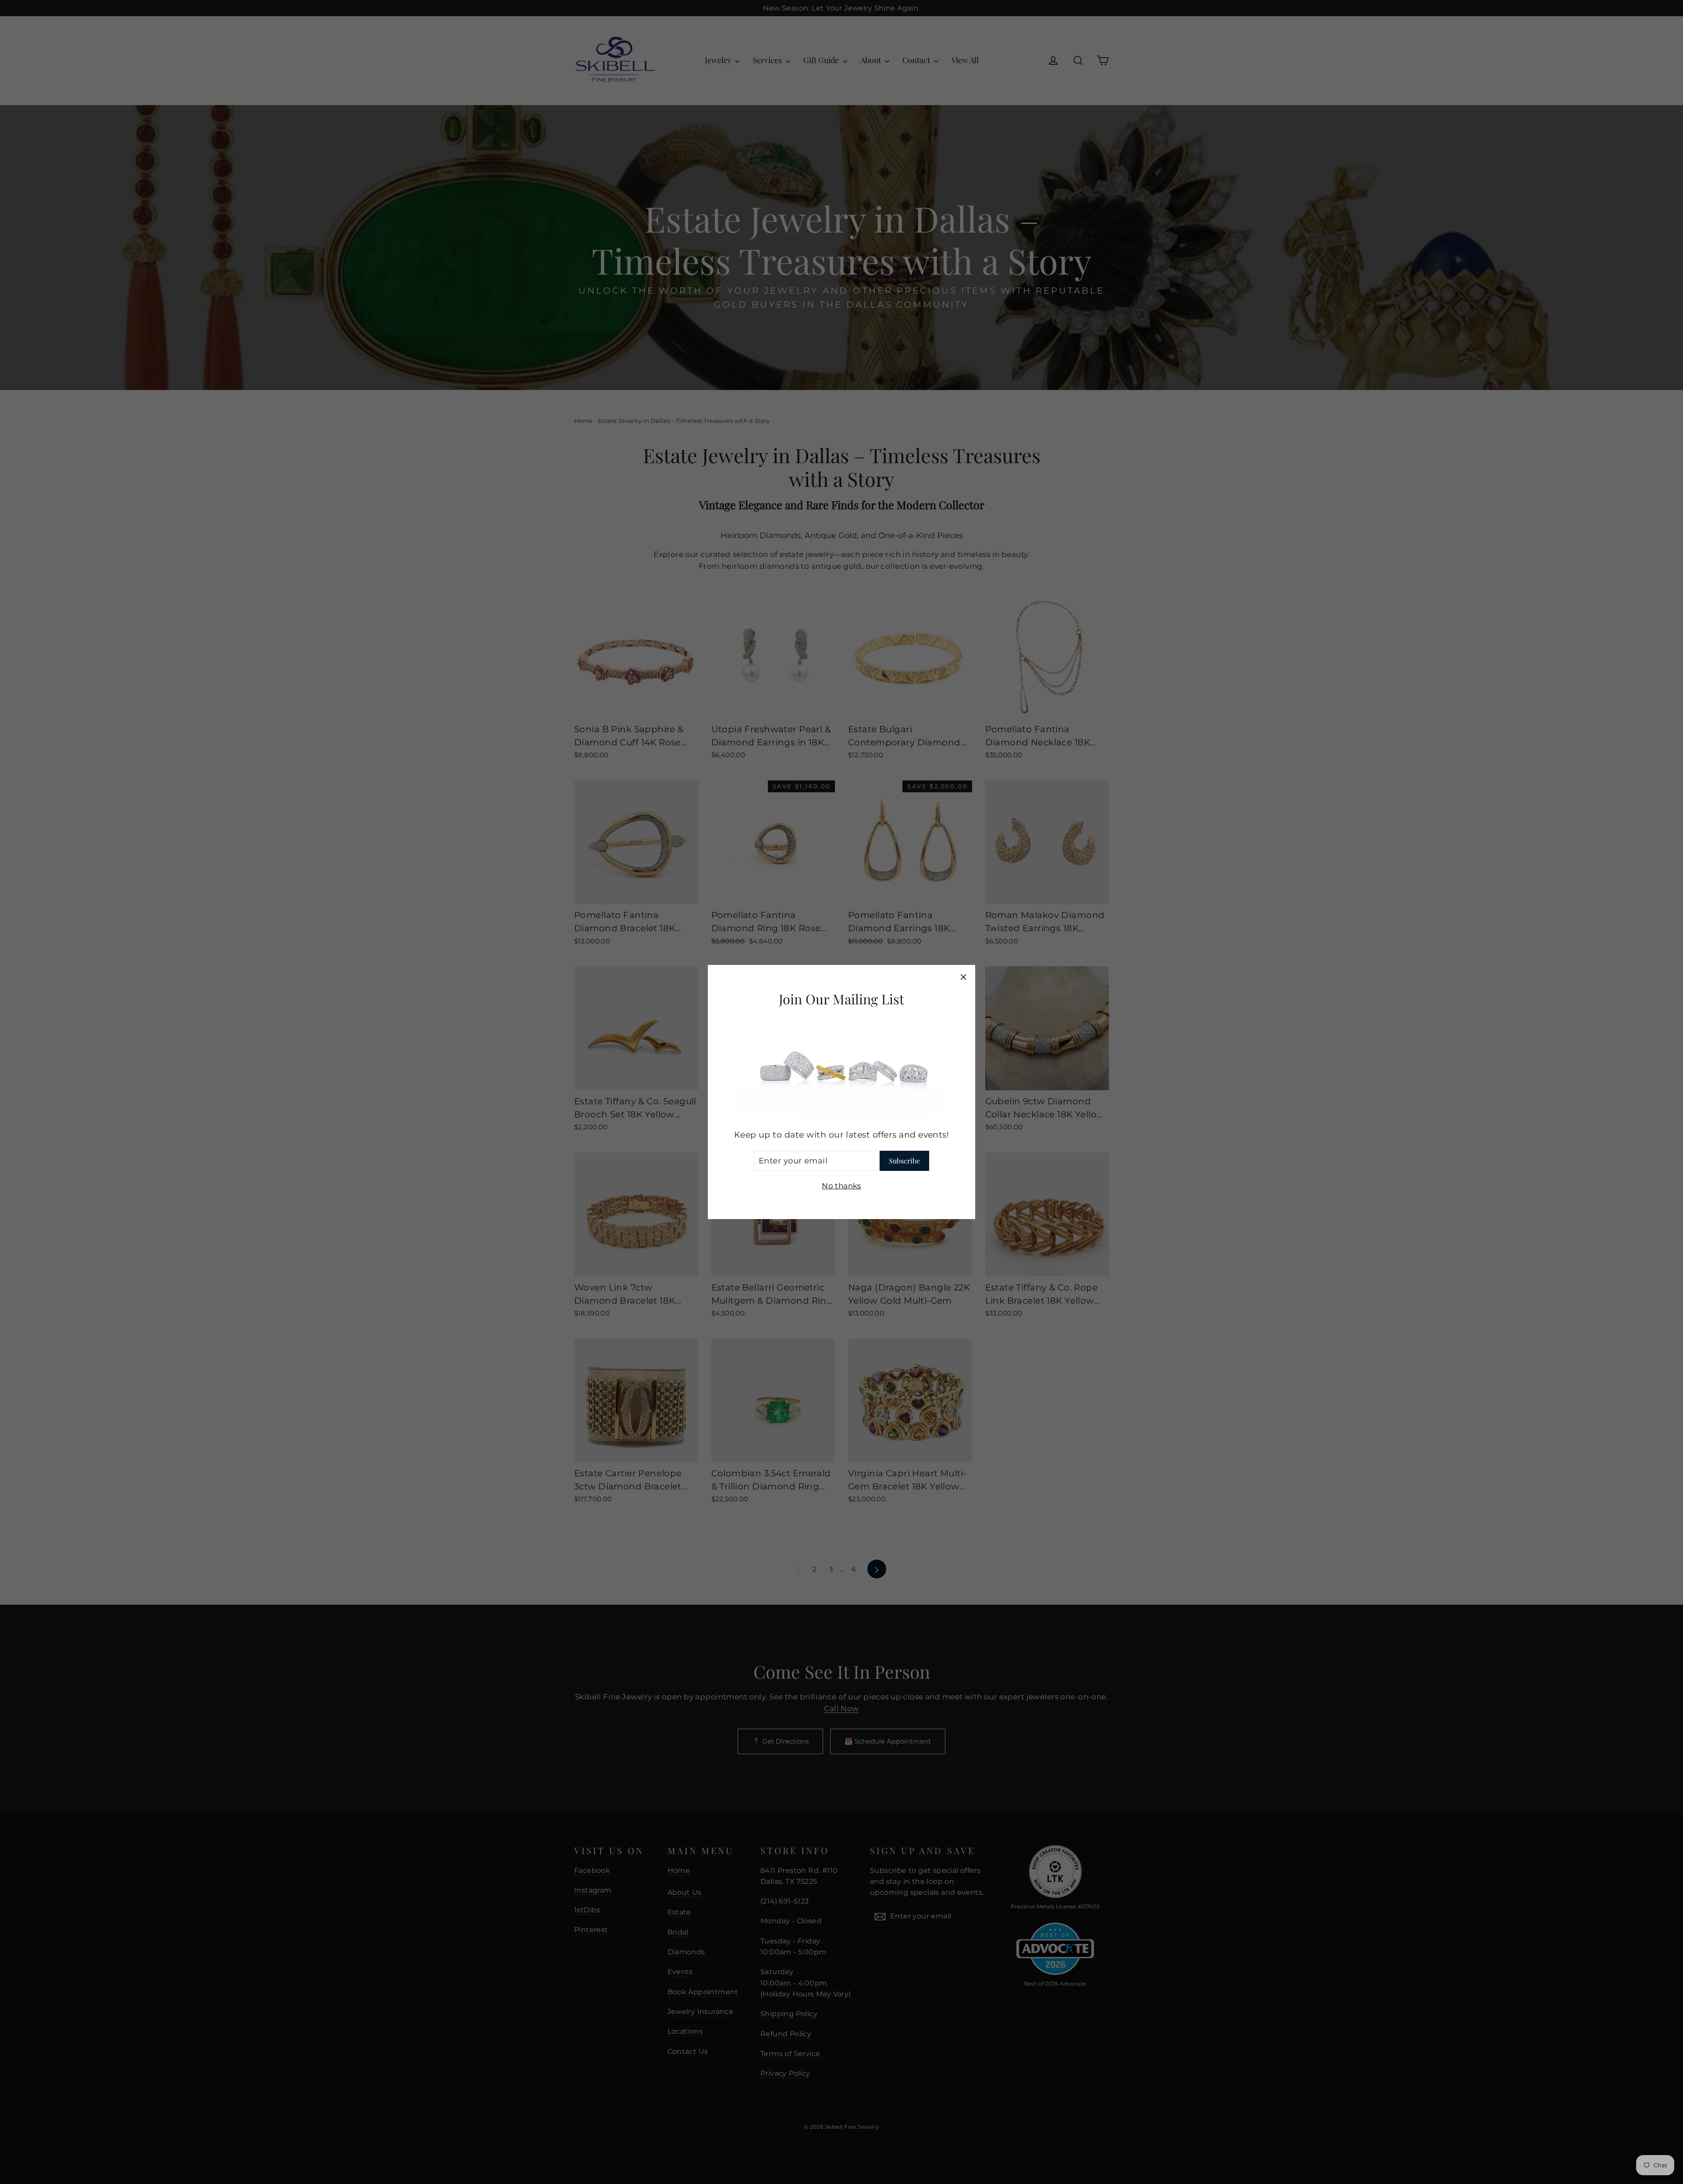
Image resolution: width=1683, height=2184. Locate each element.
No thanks (841, 1186)
